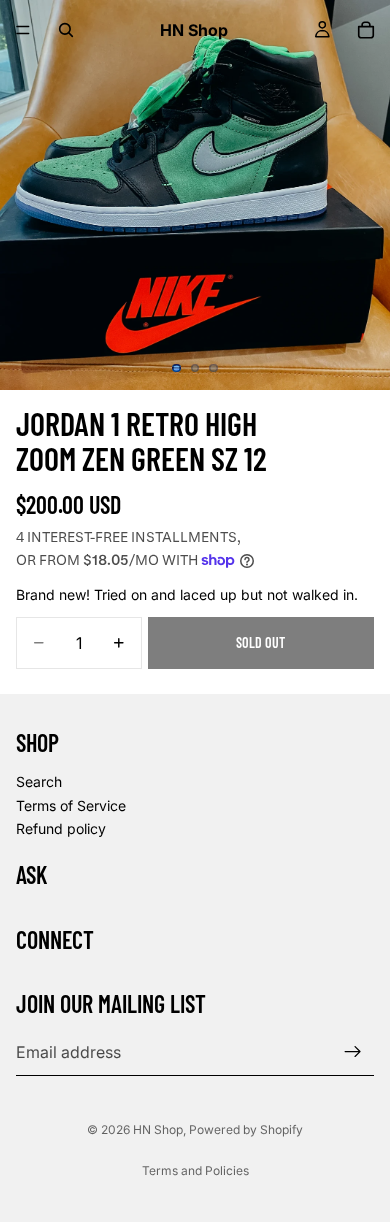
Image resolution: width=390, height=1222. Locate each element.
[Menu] (23, 30)
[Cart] (366, 30)
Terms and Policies (195, 1170)
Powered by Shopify (246, 1129)
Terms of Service (71, 804)
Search (39, 781)
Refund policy (61, 828)
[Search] (66, 30)
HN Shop (158, 1129)
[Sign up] (353, 1052)
